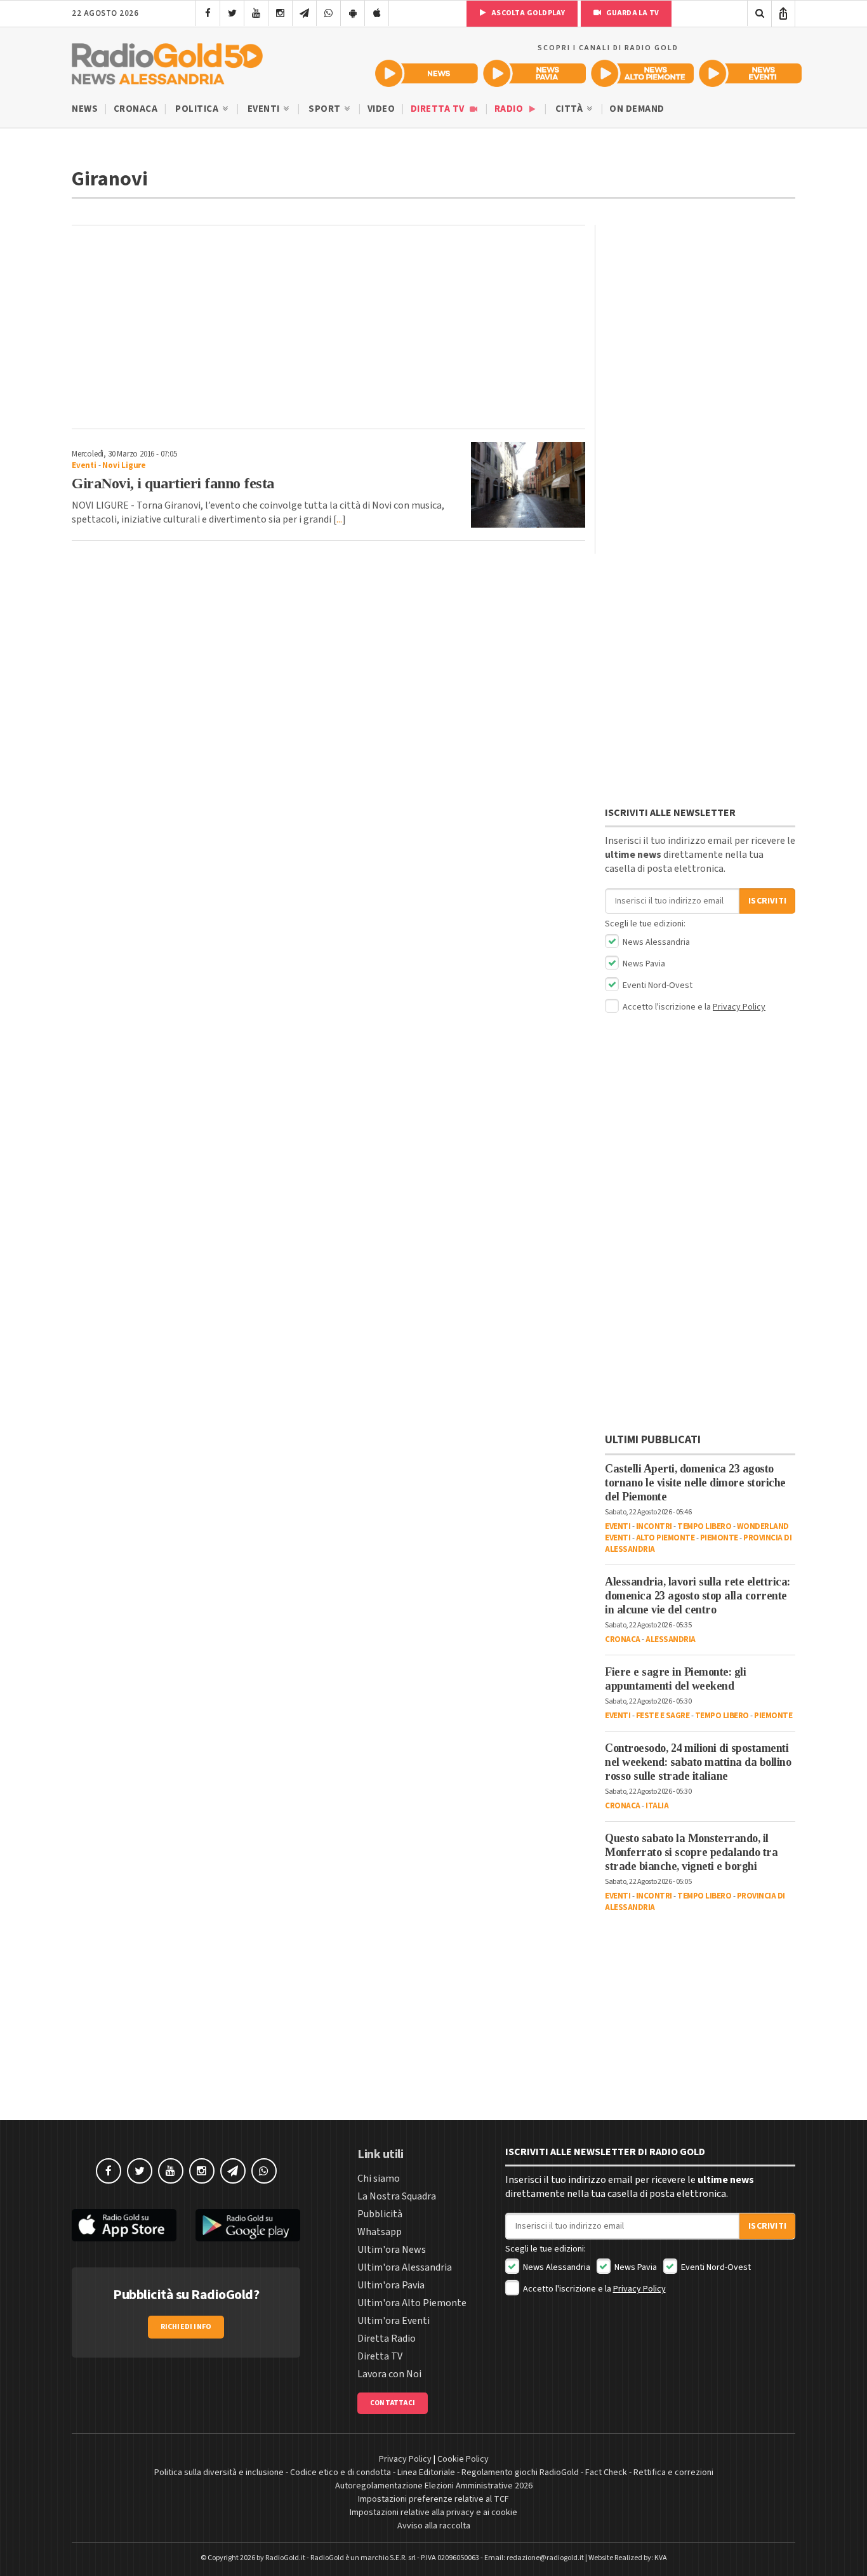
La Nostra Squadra (397, 2196)
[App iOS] (377, 13)
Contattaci (393, 2403)
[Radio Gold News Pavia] (534, 73)
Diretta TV (439, 109)
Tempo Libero (704, 1526)
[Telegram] (304, 13)
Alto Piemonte (665, 1538)
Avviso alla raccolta (434, 2526)
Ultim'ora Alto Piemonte (412, 2303)
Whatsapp (380, 2232)
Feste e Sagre (663, 1716)
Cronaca (136, 109)
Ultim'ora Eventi (394, 2321)
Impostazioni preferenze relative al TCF (433, 2499)
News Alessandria (655, 942)
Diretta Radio (387, 2339)
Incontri (654, 1526)
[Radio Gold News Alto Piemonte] (642, 73)
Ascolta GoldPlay (527, 13)
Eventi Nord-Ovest (657, 985)
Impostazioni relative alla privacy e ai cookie (433, 2513)
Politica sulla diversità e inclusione (219, 2473)
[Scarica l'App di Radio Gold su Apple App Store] (124, 2225)
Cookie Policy (463, 2459)
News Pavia (643, 964)
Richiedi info (186, 2327)
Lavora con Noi (389, 2374)
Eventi (265, 109)
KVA (661, 2558)
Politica (198, 109)
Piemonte (719, 1538)
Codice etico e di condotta (341, 2473)
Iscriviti (767, 901)
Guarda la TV (632, 13)
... (339, 519)
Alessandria (671, 1639)
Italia (657, 1806)
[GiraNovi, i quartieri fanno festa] (528, 485)
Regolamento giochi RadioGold (520, 2473)
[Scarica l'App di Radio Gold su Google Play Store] (248, 2225)
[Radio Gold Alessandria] (167, 61)
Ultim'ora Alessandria (405, 2267)
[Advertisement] (328, 327)
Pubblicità (380, 2214)
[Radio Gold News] (427, 73)
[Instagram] (280, 13)
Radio (510, 109)
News (85, 109)
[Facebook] (208, 13)
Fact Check (606, 2473)
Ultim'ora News (392, 2250)
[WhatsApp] (328, 13)
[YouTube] (256, 13)
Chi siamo (379, 2179)
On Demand (637, 109)
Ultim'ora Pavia (391, 2285)
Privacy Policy (739, 1007)
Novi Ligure (124, 465)
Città (570, 109)
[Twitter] (232, 13)
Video (381, 109)
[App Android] (353, 13)
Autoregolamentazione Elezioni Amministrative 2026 (434, 2486)
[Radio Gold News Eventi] (750, 73)
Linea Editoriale (426, 2473)
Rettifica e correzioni (673, 2473)
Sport (326, 109)
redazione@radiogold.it (545, 2558)
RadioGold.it (285, 2558)
